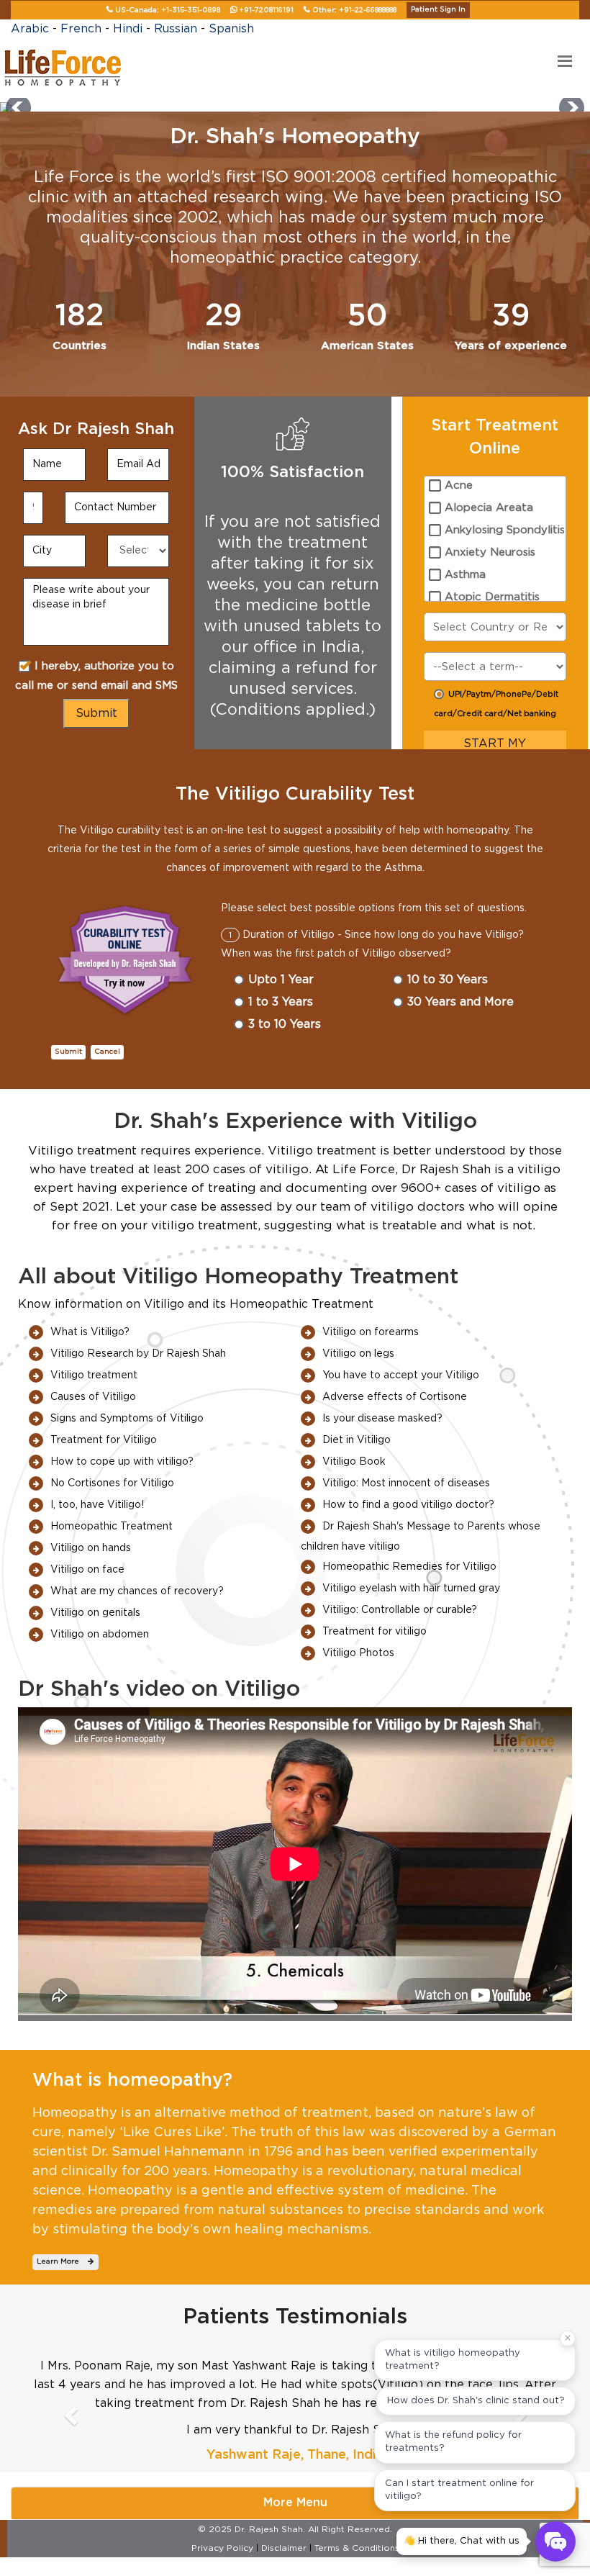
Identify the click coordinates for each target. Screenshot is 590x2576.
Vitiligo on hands (91, 1548)
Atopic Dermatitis (492, 597)
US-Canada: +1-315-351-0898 (168, 10)
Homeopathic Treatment (112, 1527)
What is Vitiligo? (90, 1332)
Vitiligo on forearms (371, 1332)
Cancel (107, 1052)
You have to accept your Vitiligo (401, 1375)
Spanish (231, 29)
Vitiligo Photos (358, 1653)
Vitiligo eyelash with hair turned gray (411, 1588)
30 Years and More (460, 1002)
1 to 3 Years (281, 1002)
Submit (68, 1052)
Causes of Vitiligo (93, 1397)
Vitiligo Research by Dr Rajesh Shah (138, 1354)
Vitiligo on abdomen (100, 1635)
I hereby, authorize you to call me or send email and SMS (96, 676)
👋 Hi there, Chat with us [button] (462, 2541)
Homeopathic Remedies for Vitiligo (409, 1567)
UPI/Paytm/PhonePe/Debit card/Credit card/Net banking (496, 704)
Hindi (128, 29)
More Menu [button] (295, 2503)
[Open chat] (555, 2541)
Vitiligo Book (354, 1462)
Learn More (62, 2261)
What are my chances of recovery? (137, 1591)
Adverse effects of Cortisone (395, 1397)
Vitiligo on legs (358, 1354)
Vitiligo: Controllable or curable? (400, 1610)
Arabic (30, 29)
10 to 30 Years (448, 980)
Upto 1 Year (281, 980)
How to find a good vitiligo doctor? (408, 1505)
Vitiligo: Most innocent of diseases (406, 1483)
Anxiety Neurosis (490, 552)
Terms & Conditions (357, 2548)
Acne (459, 485)
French (81, 29)
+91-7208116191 (266, 10)
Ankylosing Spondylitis (505, 530)
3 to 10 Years (285, 1024)
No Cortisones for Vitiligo (112, 1483)
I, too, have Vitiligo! (97, 1505)
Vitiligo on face (87, 1570)
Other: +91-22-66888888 (354, 10)
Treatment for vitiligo (375, 1632)
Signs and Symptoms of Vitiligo (127, 1419)
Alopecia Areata (489, 508)
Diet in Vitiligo (357, 1440)
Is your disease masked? (382, 1419)
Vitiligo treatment (94, 1375)
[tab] (295, 2503)
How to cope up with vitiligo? (122, 1462)
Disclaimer (284, 2548)
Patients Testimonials (295, 2317)
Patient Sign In (438, 9)
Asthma (465, 575)
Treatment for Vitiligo (104, 1440)
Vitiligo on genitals (95, 1613)
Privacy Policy (222, 2548)
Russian (176, 29)
